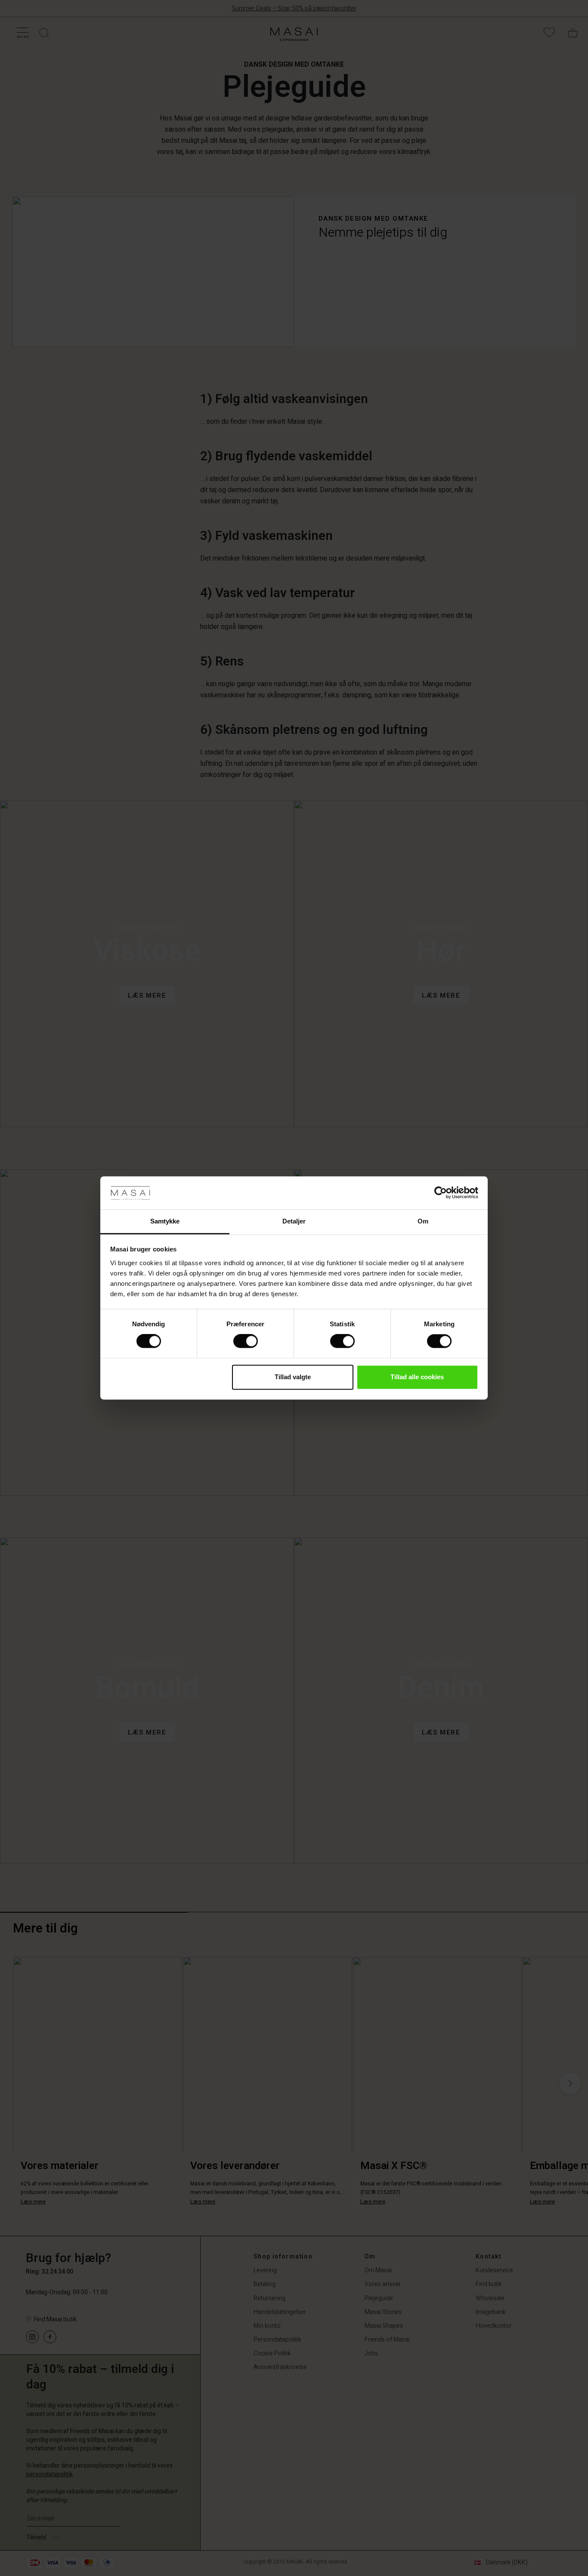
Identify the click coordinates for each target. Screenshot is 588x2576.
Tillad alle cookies (417, 1377)
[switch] (246, 1341)
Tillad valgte (293, 1377)
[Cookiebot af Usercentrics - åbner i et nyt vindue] (441, 1193)
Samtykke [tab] (165, 1221)
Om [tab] (423, 1221)
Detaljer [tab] (294, 1221)
